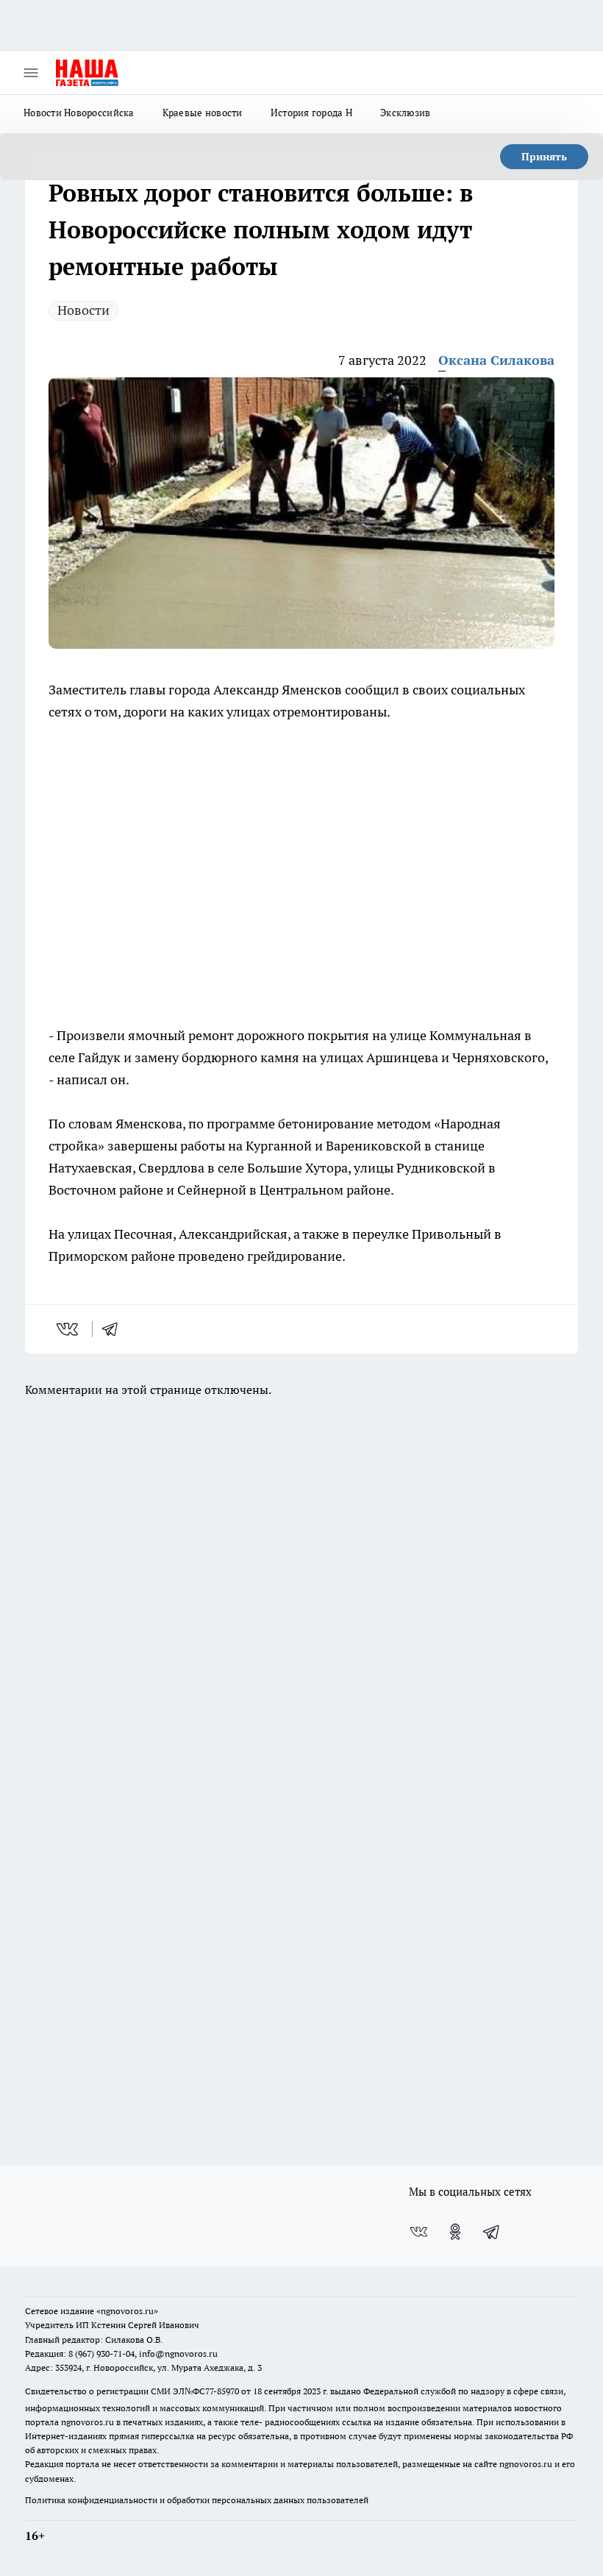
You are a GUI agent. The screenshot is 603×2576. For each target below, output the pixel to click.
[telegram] (115, 1329)
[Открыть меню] (31, 73)
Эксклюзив (405, 113)
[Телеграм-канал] (492, 2232)
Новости (83, 310)
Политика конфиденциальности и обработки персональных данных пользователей (197, 2500)
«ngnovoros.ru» (127, 2311)
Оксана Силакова (496, 360)
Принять (544, 157)
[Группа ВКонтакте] (418, 2232)
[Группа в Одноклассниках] (455, 2232)
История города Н (311, 113)
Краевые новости (203, 113)
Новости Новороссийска (79, 113)
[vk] (69, 1329)
